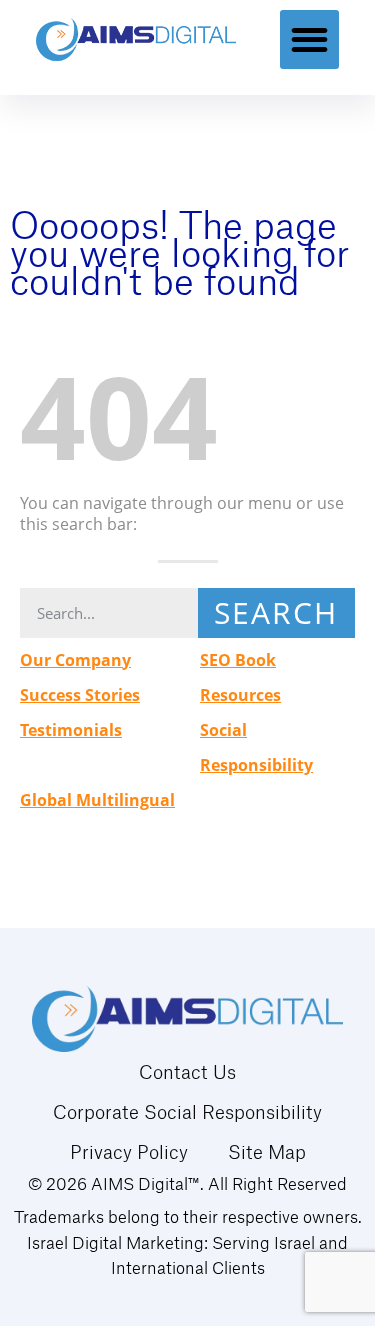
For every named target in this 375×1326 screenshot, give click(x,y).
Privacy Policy (129, 1152)
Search (276, 612)
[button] (309, 39)
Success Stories (80, 695)
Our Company (75, 660)
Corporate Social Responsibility (187, 1112)
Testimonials (71, 730)
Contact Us (187, 1072)
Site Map (267, 1152)
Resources (240, 695)
